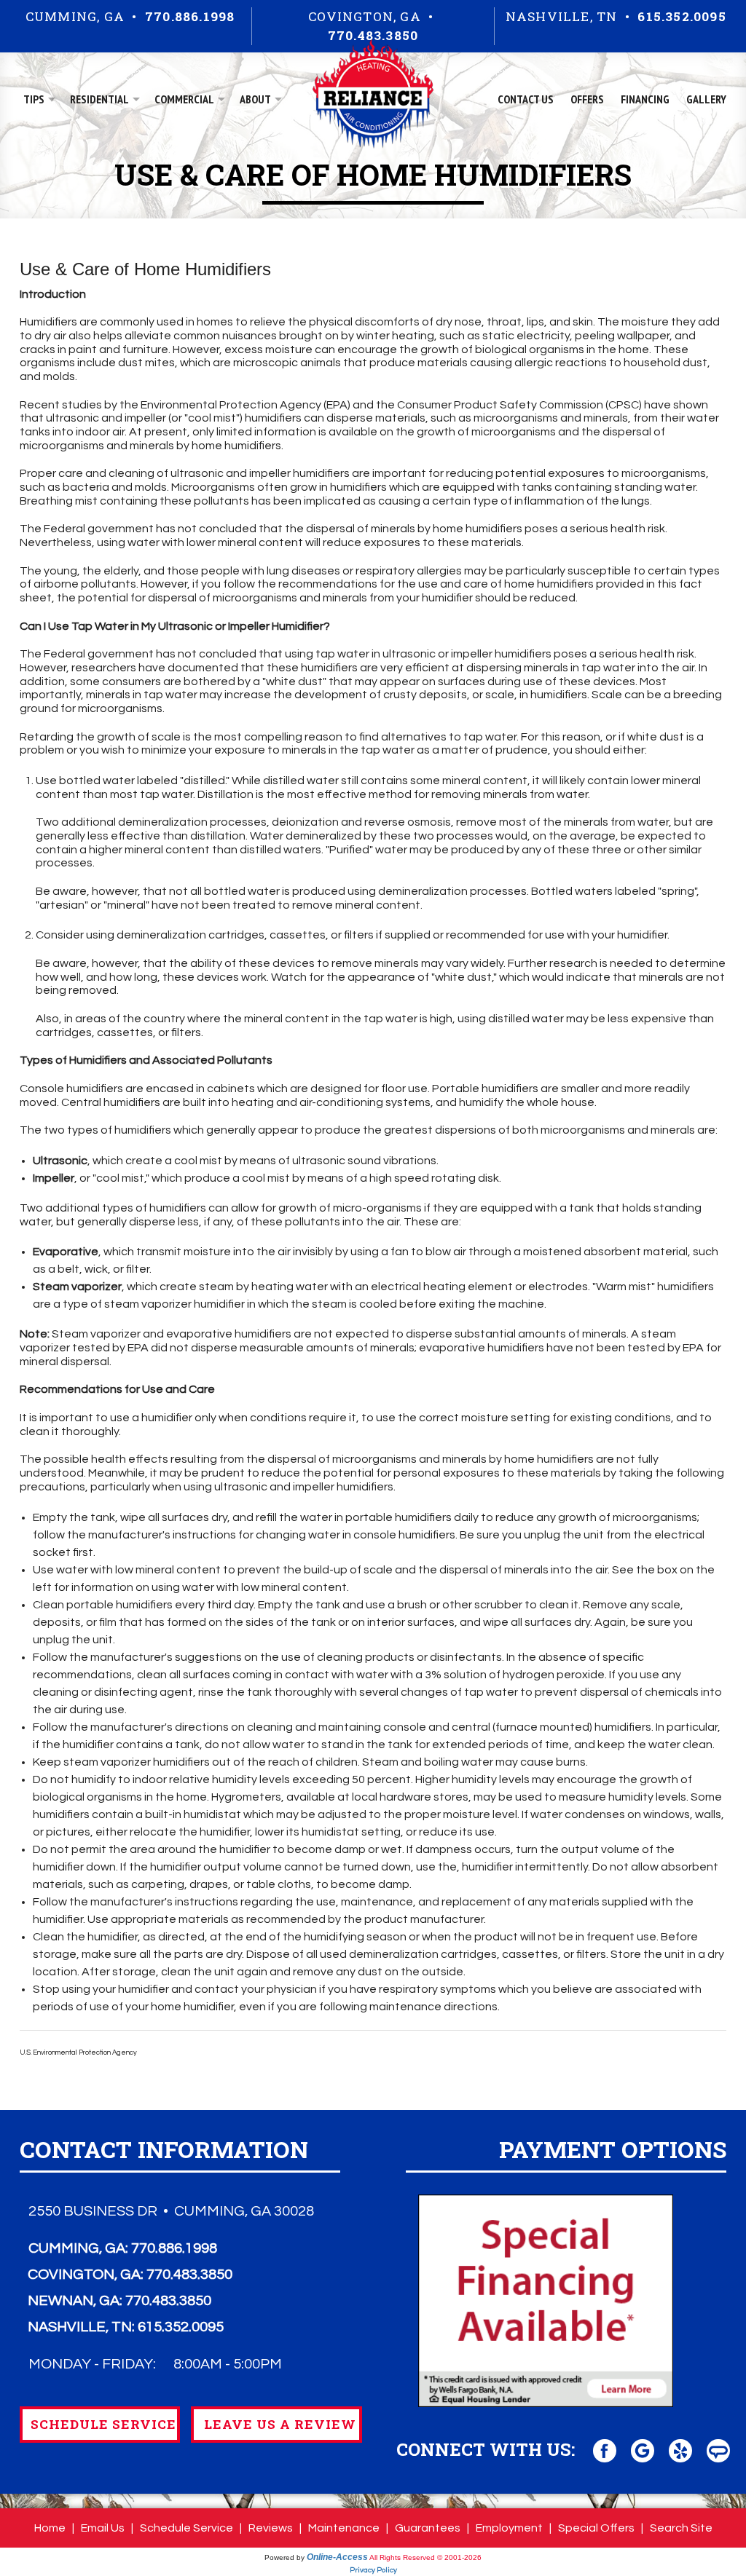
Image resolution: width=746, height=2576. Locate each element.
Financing (645, 99)
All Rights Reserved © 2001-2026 (425, 2557)
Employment (509, 2528)
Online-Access (337, 2557)
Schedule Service (186, 2528)
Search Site (681, 2528)
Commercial (184, 99)
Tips (34, 99)
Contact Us (526, 99)
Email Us (103, 2528)
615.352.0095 (682, 16)
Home (50, 2528)
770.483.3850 (373, 35)
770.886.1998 (190, 16)
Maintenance (344, 2528)
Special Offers (596, 2528)
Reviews (271, 2528)
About (255, 99)
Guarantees (428, 2528)
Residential (99, 99)
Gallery (706, 99)
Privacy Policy (373, 2570)
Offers (587, 99)
